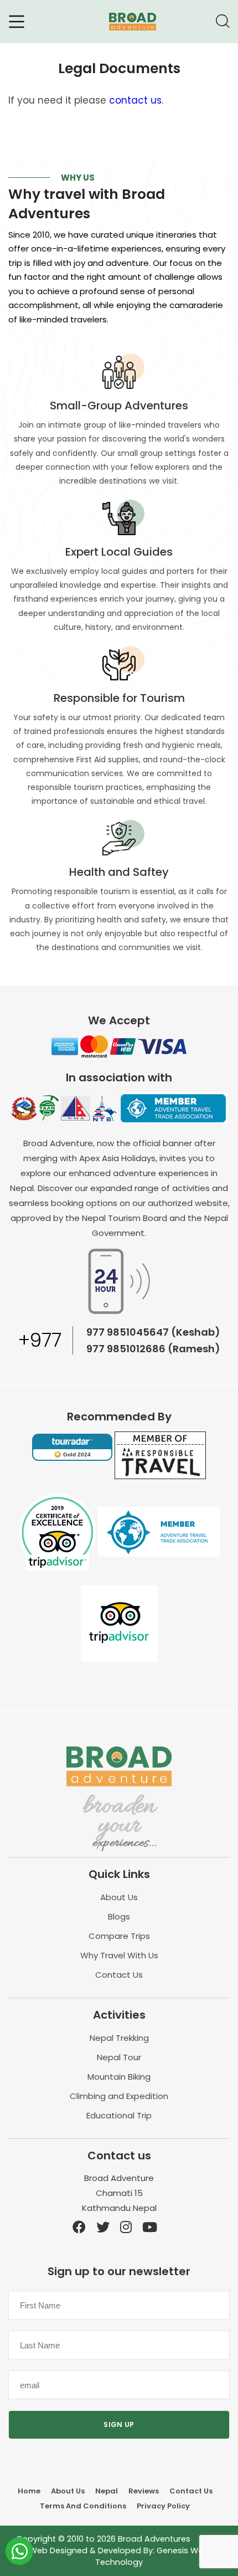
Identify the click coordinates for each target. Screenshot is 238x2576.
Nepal (107, 2491)
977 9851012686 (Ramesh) (153, 1349)
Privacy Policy (163, 2506)
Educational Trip (119, 2115)
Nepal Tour (119, 2057)
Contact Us (119, 1975)
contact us (135, 100)
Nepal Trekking (119, 2038)
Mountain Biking (119, 2077)
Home (29, 2491)
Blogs (119, 1916)
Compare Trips (119, 1936)
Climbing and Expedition (119, 2096)
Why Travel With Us (119, 1955)
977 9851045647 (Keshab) (153, 1332)
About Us (119, 1897)
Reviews (144, 2491)
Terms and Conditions (83, 2506)
